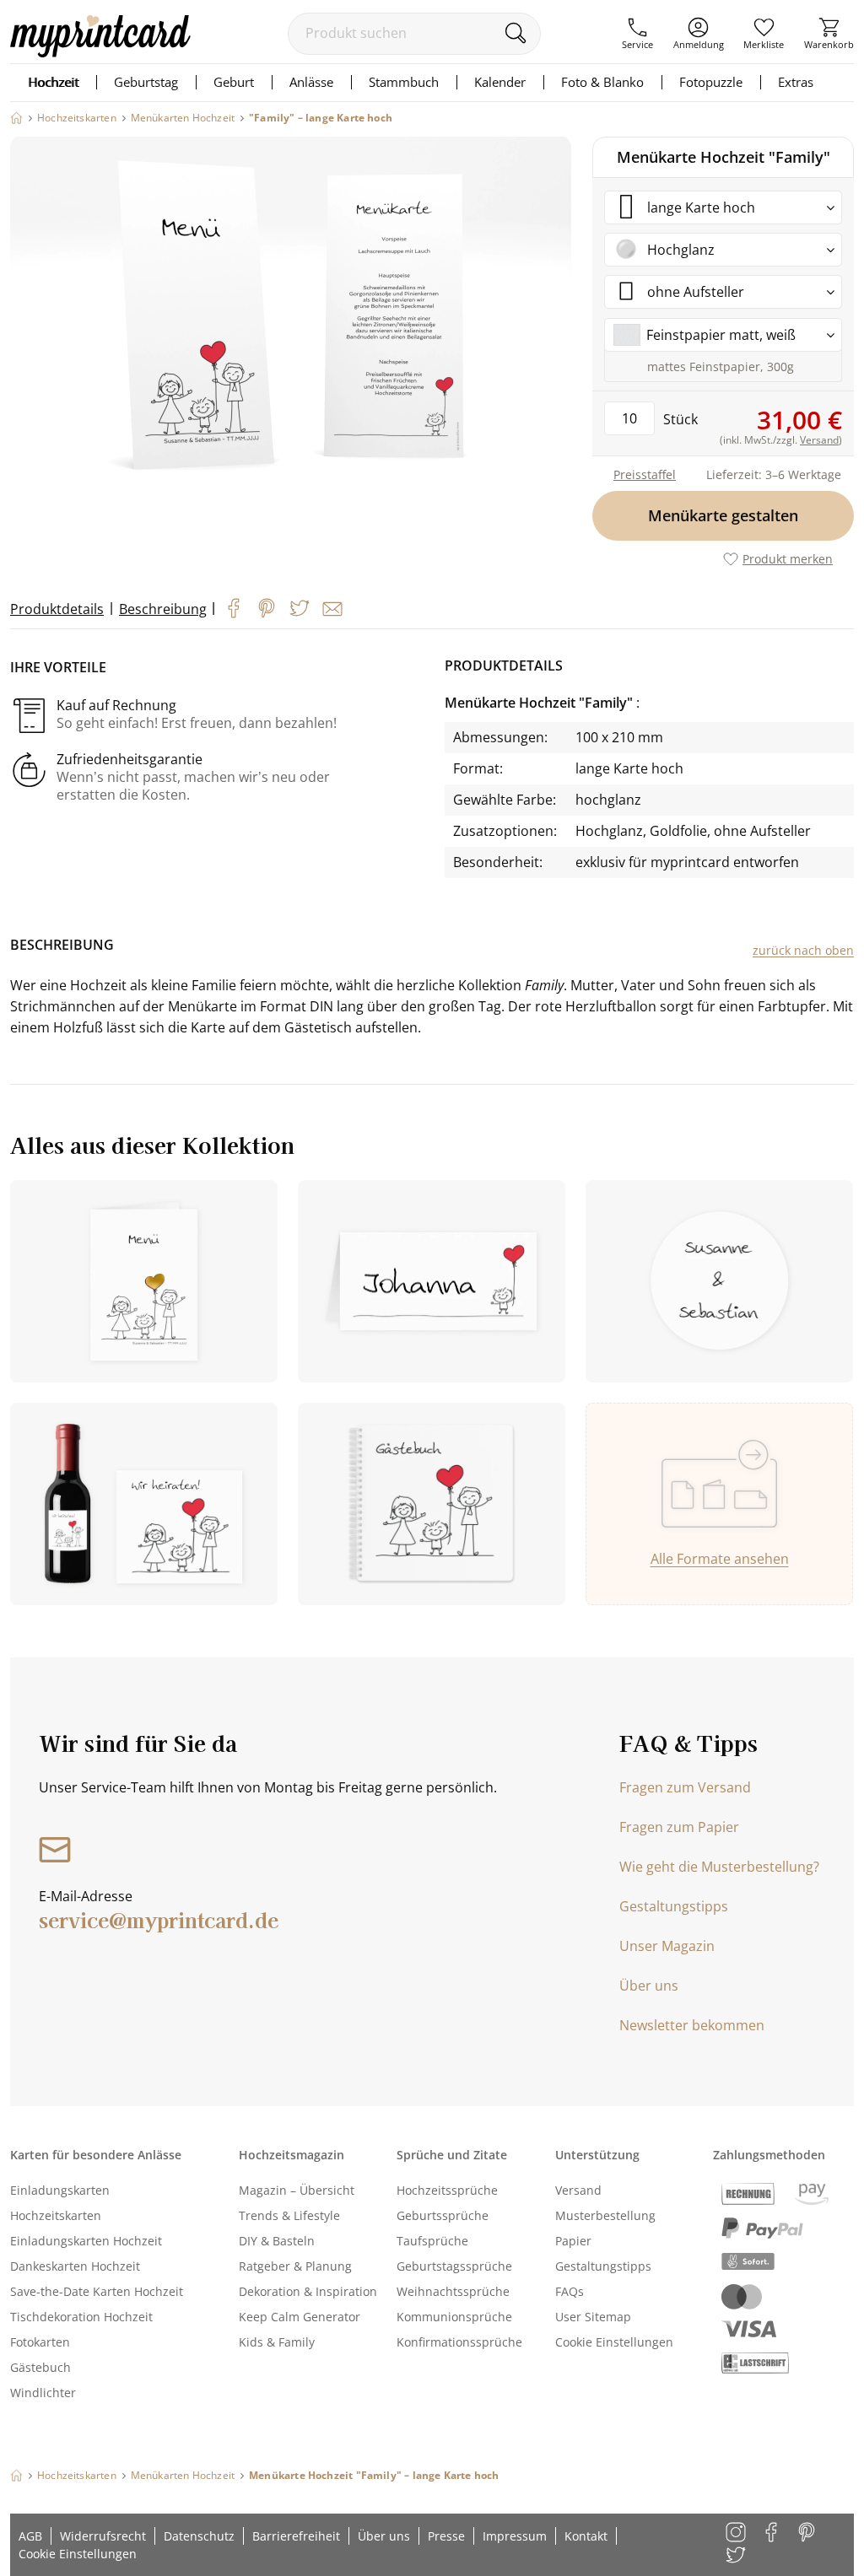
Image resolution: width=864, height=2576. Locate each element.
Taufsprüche (432, 2241)
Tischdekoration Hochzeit (81, 2317)
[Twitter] (300, 608)
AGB (30, 2536)
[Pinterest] (267, 608)
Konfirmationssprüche (459, 2342)
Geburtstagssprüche (454, 2266)
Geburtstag (146, 82)
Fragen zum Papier (679, 1827)
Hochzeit (53, 82)
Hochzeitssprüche (447, 2190)
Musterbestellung (605, 2215)
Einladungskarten (60, 2190)
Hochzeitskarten (56, 2215)
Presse (446, 2536)
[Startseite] (16, 118)
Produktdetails (57, 609)
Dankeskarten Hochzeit (75, 2266)
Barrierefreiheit (296, 2536)
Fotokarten (40, 2342)
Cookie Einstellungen (614, 2342)
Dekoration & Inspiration (308, 2291)
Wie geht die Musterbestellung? (719, 1867)
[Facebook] (234, 608)
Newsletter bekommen (692, 2025)
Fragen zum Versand (685, 1787)
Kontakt (586, 2536)
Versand (578, 2190)
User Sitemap (593, 2317)
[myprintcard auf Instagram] (737, 2533)
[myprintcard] (100, 52)
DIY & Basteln (277, 2241)
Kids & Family (277, 2342)
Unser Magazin (667, 1946)
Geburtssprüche (443, 2215)
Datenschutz (199, 2536)
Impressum (515, 2536)
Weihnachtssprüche (453, 2291)
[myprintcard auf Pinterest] (808, 2533)
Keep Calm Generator (300, 2317)
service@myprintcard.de (159, 1919)
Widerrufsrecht (103, 2536)
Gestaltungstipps (674, 1906)
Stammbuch (404, 82)
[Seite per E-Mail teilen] (332, 609)
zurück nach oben (803, 950)
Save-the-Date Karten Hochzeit (97, 2291)
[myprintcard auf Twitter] (737, 2556)
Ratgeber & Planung (295, 2266)
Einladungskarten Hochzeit (86, 2241)
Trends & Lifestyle (289, 2215)
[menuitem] (637, 34)
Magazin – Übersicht (297, 2190)
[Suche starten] (515, 33)
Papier (573, 2241)
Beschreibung (163, 609)
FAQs (570, 2291)
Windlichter (43, 2393)
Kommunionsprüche (454, 2317)
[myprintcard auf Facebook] (772, 2533)
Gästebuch (40, 2367)
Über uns (649, 1986)
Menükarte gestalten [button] (723, 515)
